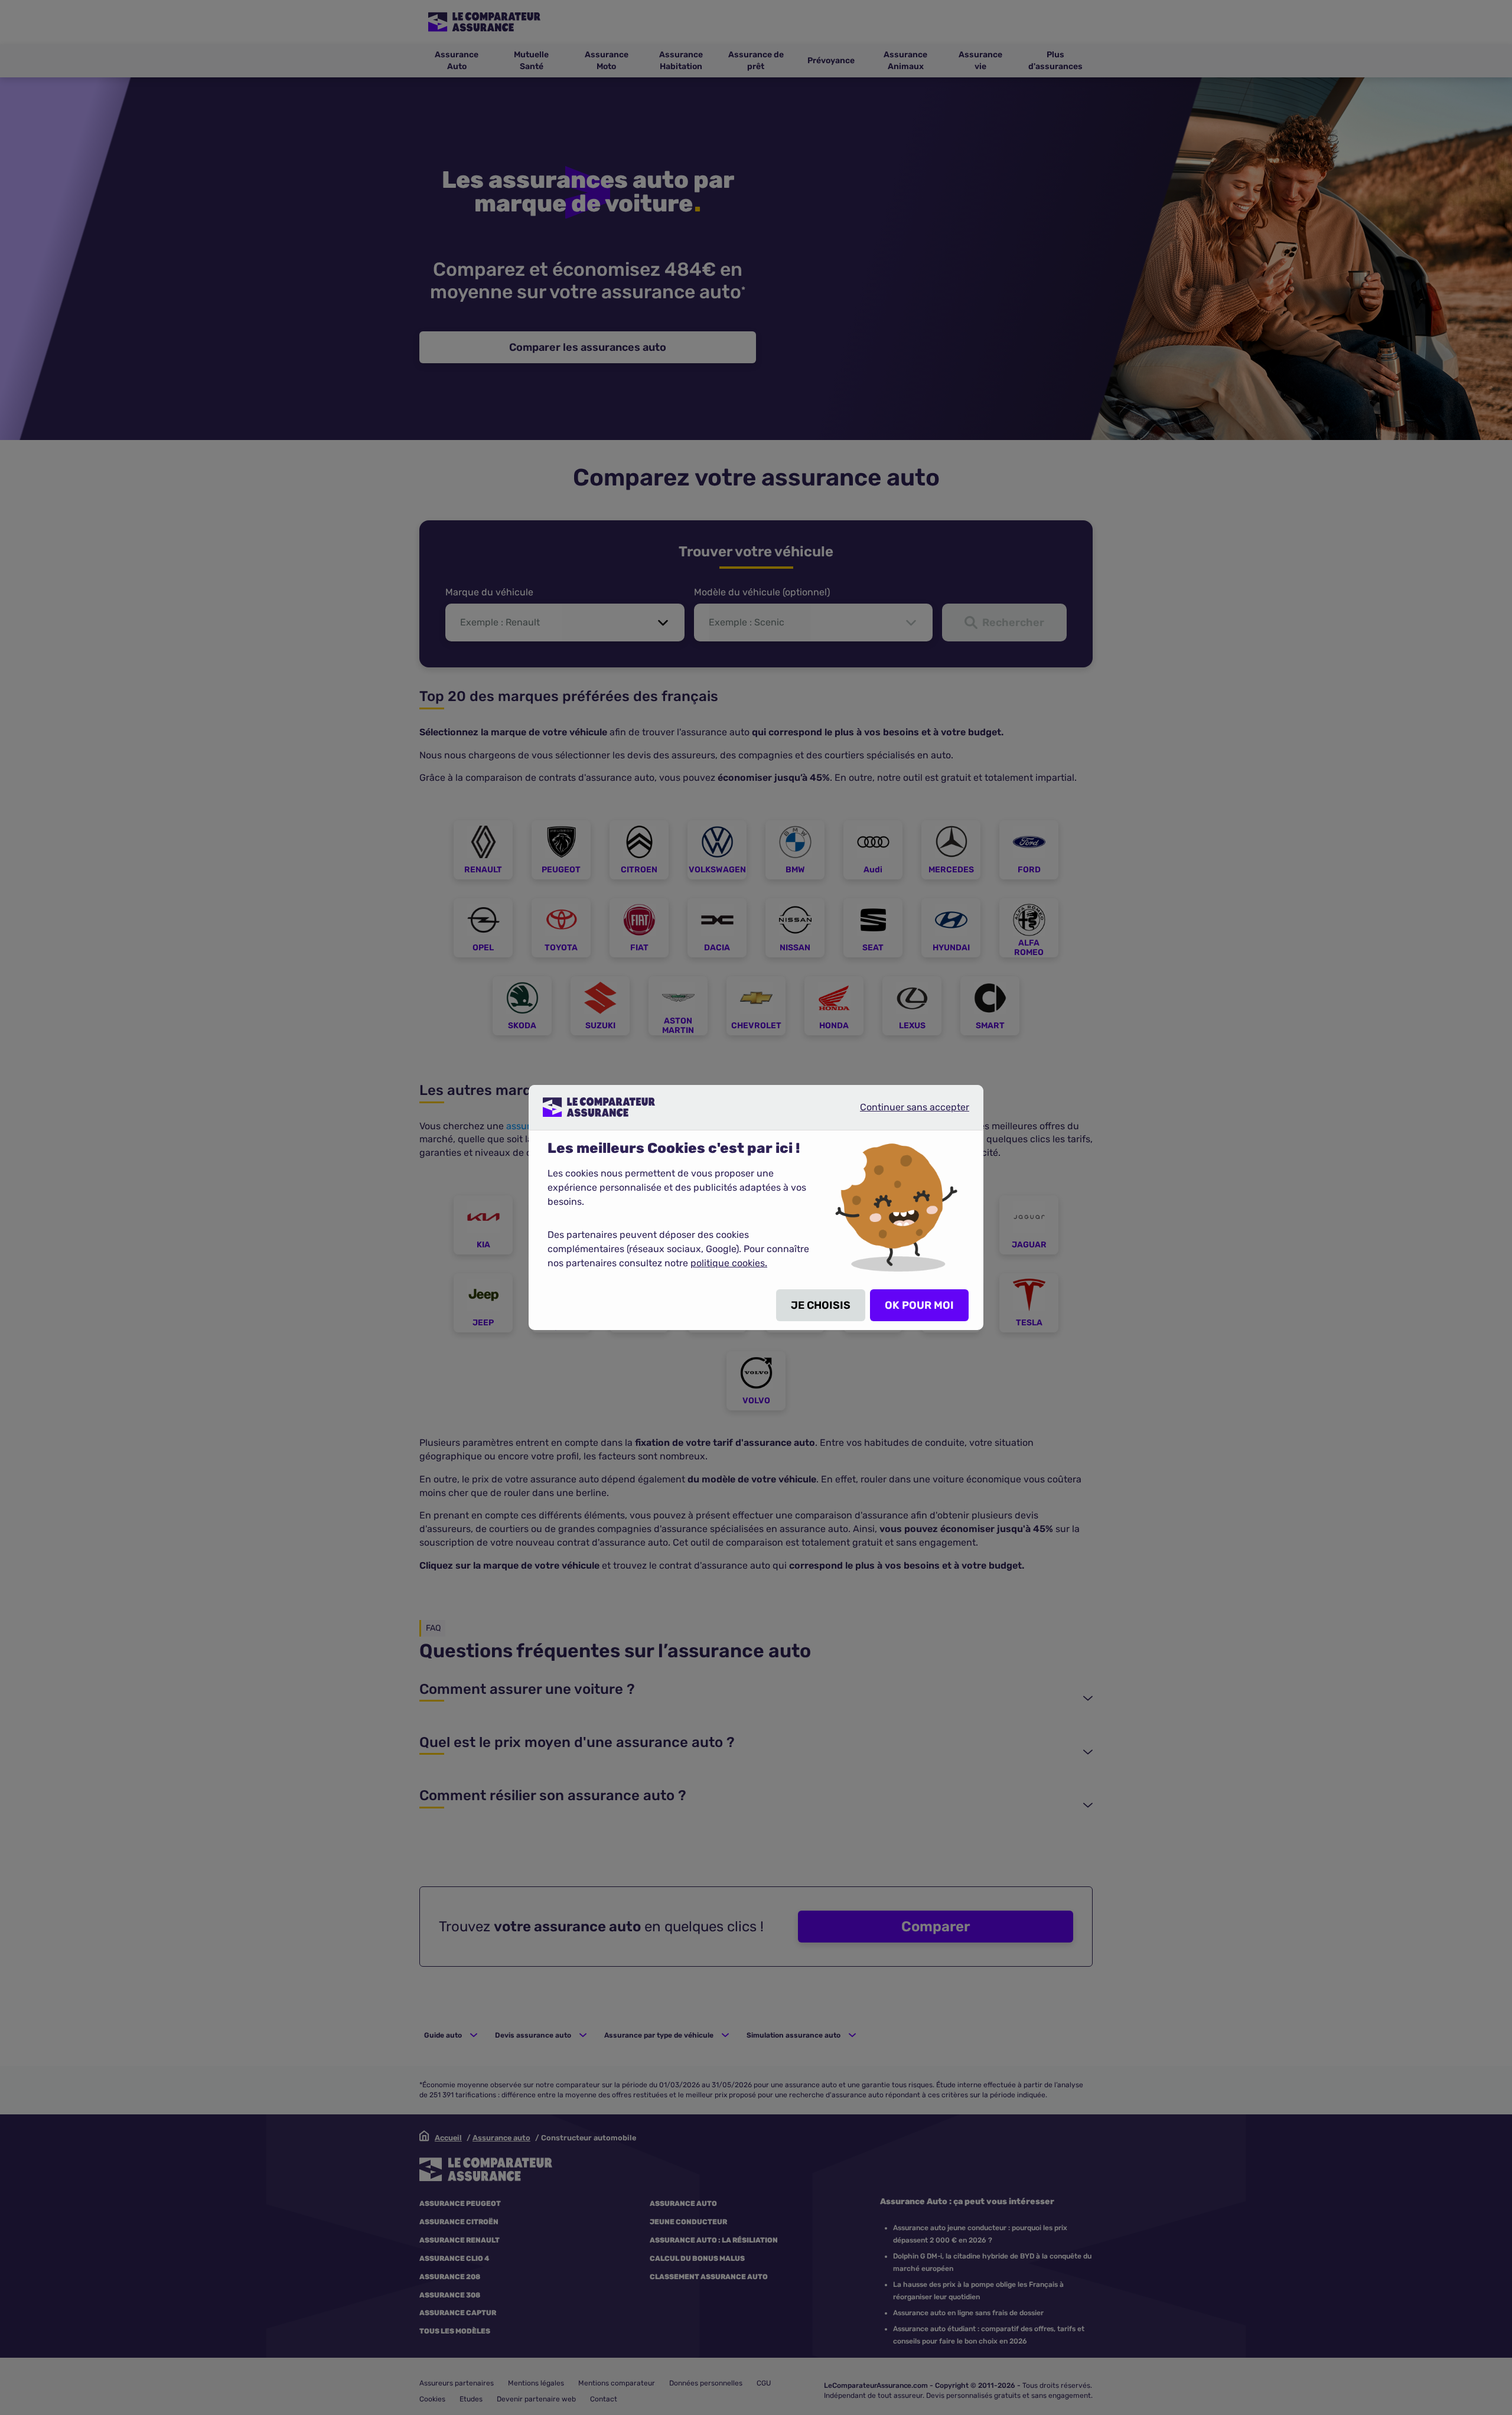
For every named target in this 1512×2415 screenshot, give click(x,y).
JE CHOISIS (821, 1305)
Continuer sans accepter (905, 1112)
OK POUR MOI (919, 1305)
